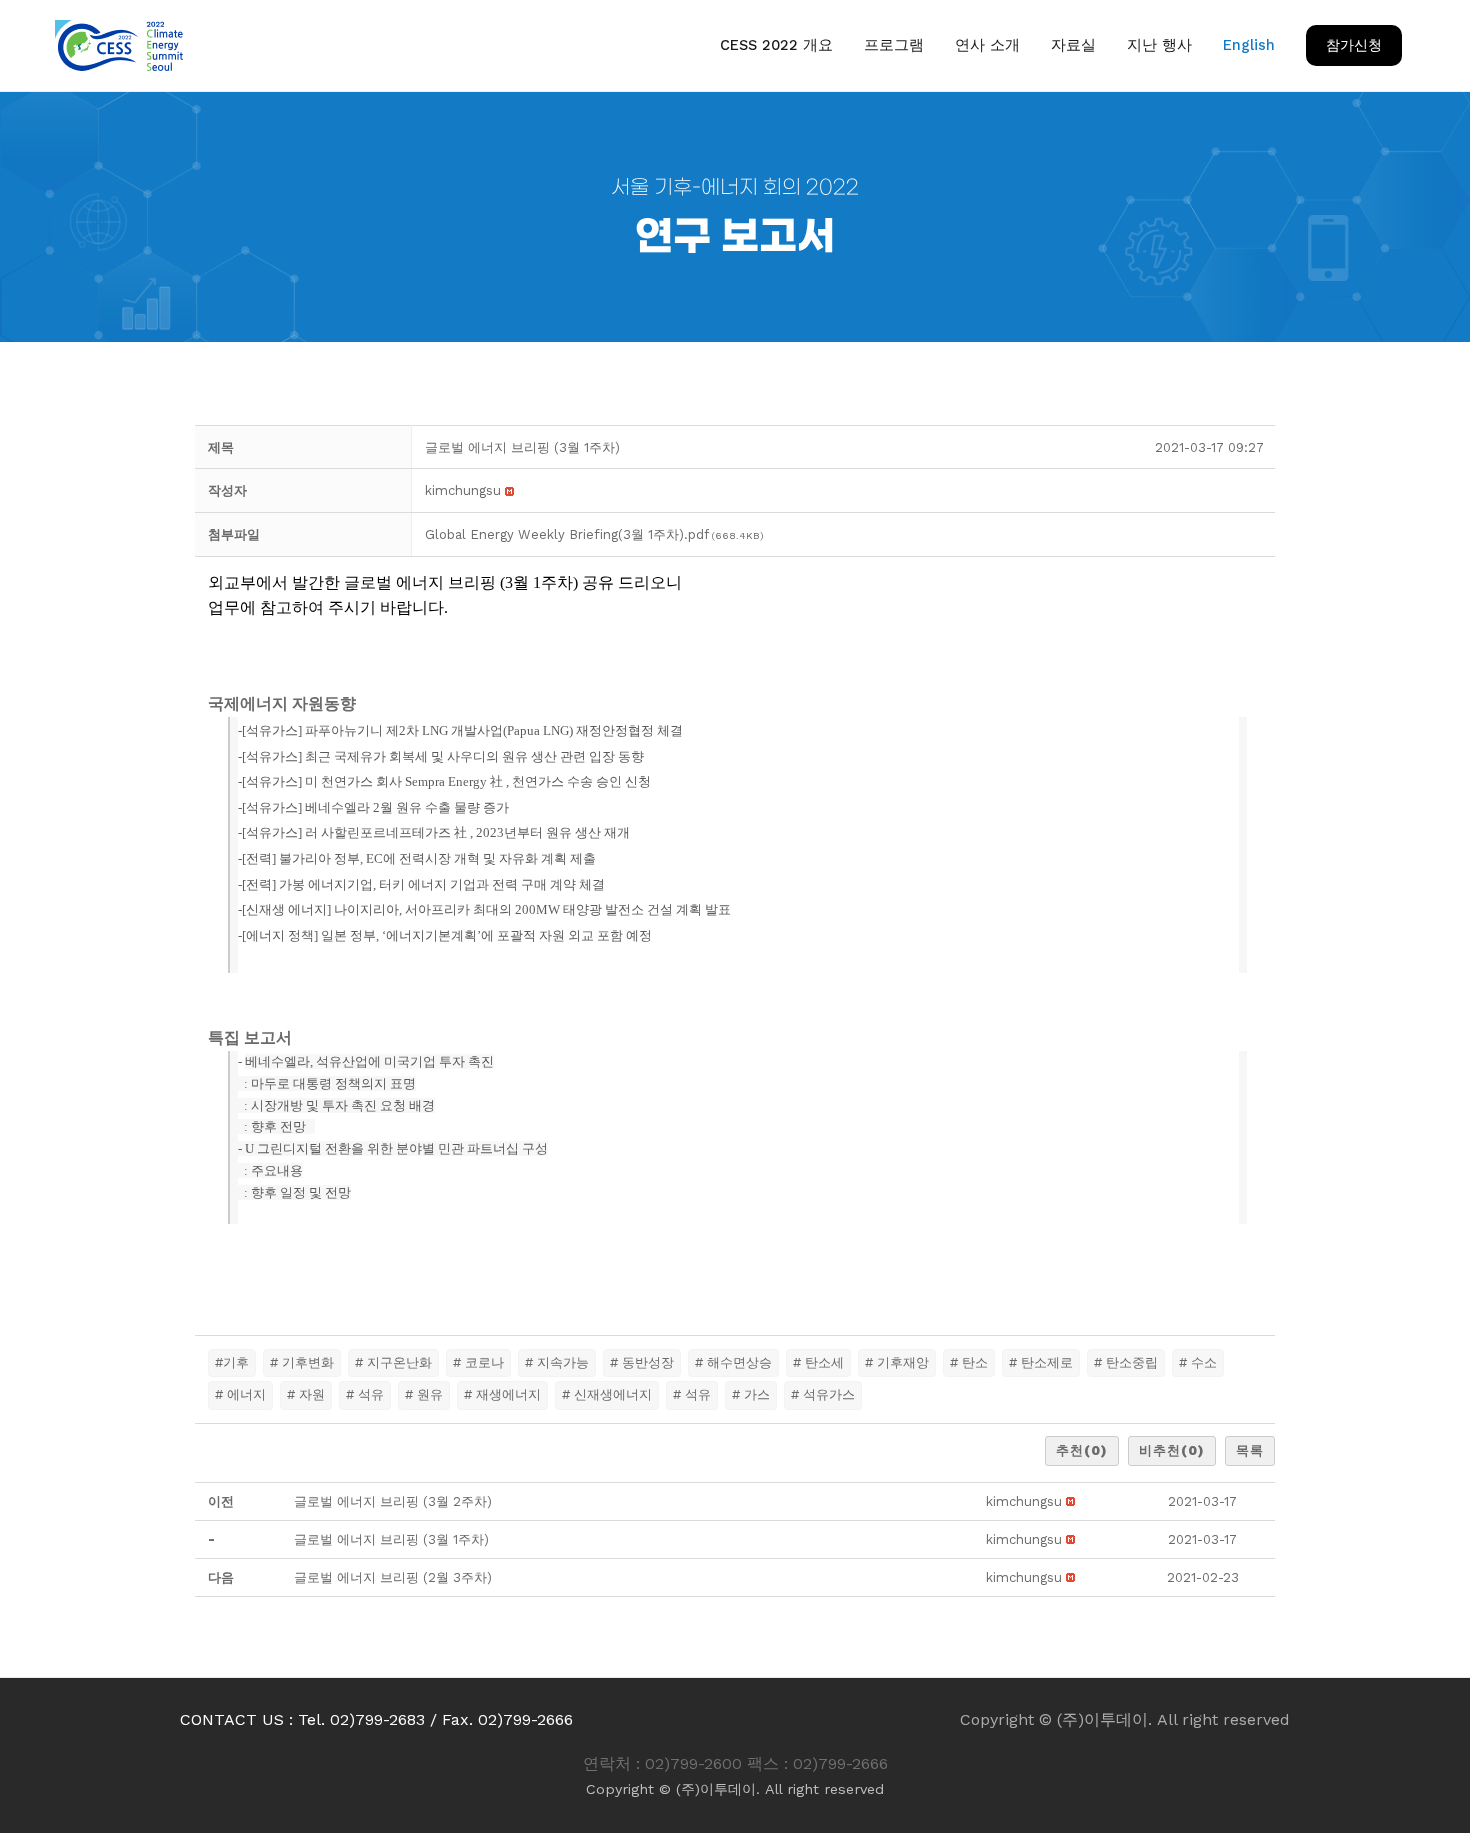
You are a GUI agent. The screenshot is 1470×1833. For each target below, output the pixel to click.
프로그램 (894, 45)
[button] (463, 490)
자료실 (1073, 45)
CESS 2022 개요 (776, 45)
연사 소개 (987, 45)
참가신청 (1354, 45)
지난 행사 (1159, 45)
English (1249, 45)
